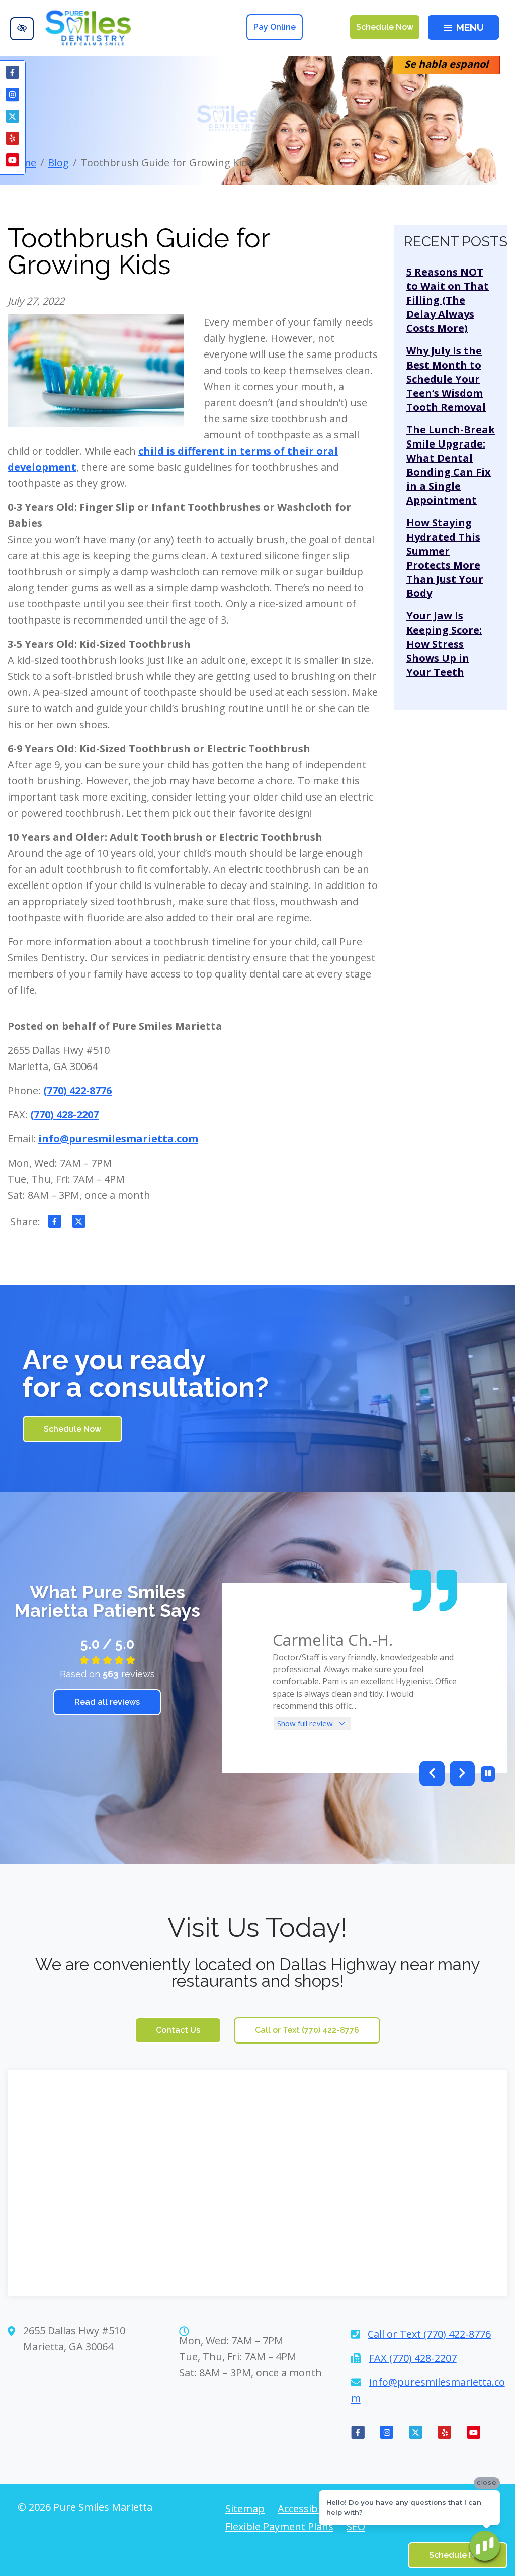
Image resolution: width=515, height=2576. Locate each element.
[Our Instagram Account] (13, 96)
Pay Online (275, 27)
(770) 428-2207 (64, 1115)
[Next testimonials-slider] (462, 1773)
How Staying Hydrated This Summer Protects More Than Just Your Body (445, 558)
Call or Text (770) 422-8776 (307, 2030)
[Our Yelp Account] (13, 140)
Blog (58, 163)
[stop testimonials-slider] (488, 1774)
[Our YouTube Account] (13, 161)
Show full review (305, 1723)
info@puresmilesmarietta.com (118, 1139)
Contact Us (178, 2030)
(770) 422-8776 (77, 1090)
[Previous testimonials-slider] (432, 1773)
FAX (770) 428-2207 (413, 2358)
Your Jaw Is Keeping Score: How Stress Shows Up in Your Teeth (444, 644)
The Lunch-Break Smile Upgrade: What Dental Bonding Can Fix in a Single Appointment (451, 465)
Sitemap (245, 2509)
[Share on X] (79, 1223)
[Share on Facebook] (55, 1223)
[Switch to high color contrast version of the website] (22, 29)
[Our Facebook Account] (13, 74)
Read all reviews (107, 1702)
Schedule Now (385, 27)
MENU (470, 27)
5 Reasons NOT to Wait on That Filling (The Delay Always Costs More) (448, 300)
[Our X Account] (13, 118)
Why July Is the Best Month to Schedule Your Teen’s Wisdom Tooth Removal (446, 379)
